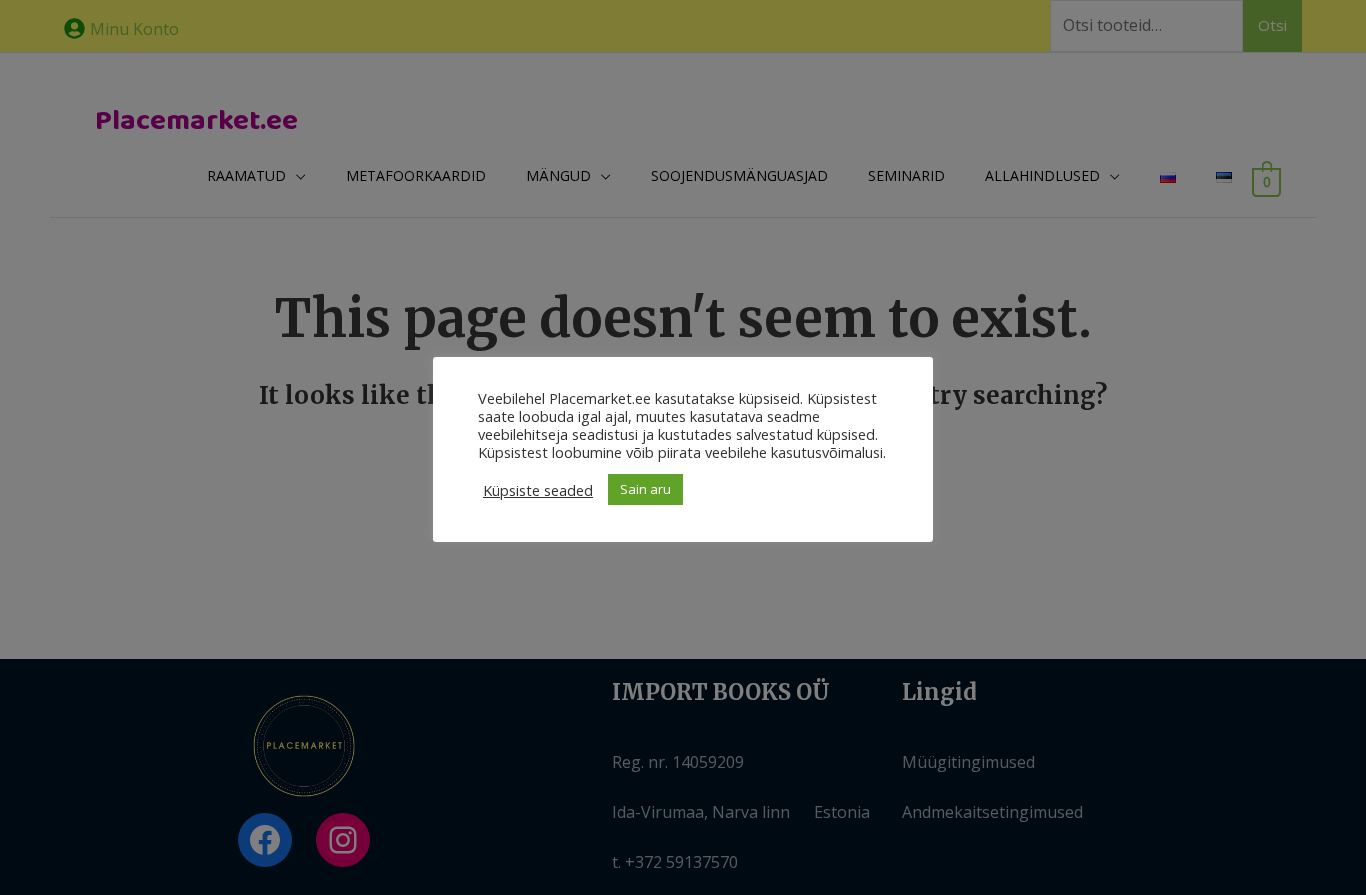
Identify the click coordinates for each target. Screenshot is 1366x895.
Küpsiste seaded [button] (538, 490)
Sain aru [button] (645, 489)
